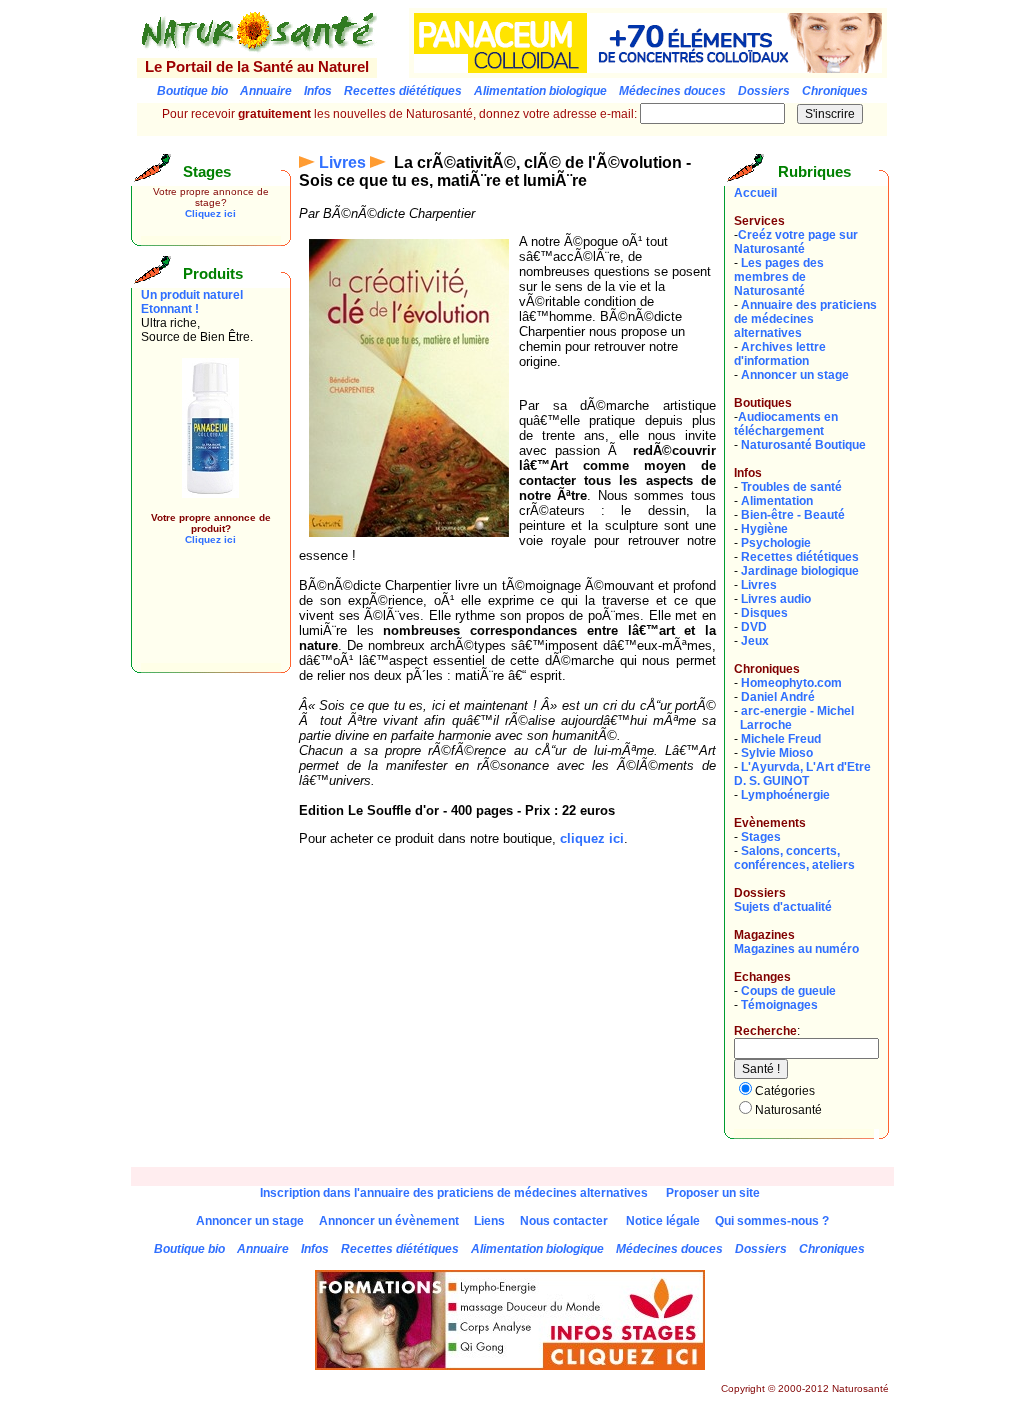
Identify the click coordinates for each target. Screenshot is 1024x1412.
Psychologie (776, 543)
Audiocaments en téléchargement (786, 424)
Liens (489, 1221)
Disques (764, 613)
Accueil (755, 193)
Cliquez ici (210, 213)
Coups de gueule (788, 991)
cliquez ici (592, 838)
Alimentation (777, 501)
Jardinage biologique (800, 571)
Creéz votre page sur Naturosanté (796, 242)
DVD (754, 627)
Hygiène (764, 529)
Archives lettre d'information (780, 354)
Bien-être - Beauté (793, 515)
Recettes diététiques (800, 557)
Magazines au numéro (796, 949)
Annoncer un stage (795, 375)
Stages (761, 837)
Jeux (755, 641)
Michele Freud (781, 739)
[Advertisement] (201, 618)
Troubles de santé (791, 487)
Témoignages (779, 1005)
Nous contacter (564, 1221)
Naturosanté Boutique (803, 445)
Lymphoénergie (785, 795)
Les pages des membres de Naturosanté (779, 277)
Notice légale (663, 1221)
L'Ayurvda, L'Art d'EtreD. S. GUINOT (802, 774)
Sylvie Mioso (777, 753)
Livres (342, 162)
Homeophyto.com (791, 683)
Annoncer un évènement (389, 1221)
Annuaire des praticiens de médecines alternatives (805, 319)
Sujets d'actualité (783, 907)
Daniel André (778, 697)
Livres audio (776, 599)
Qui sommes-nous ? (772, 1221)
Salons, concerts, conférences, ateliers (794, 858)
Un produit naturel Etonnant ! (192, 302)
